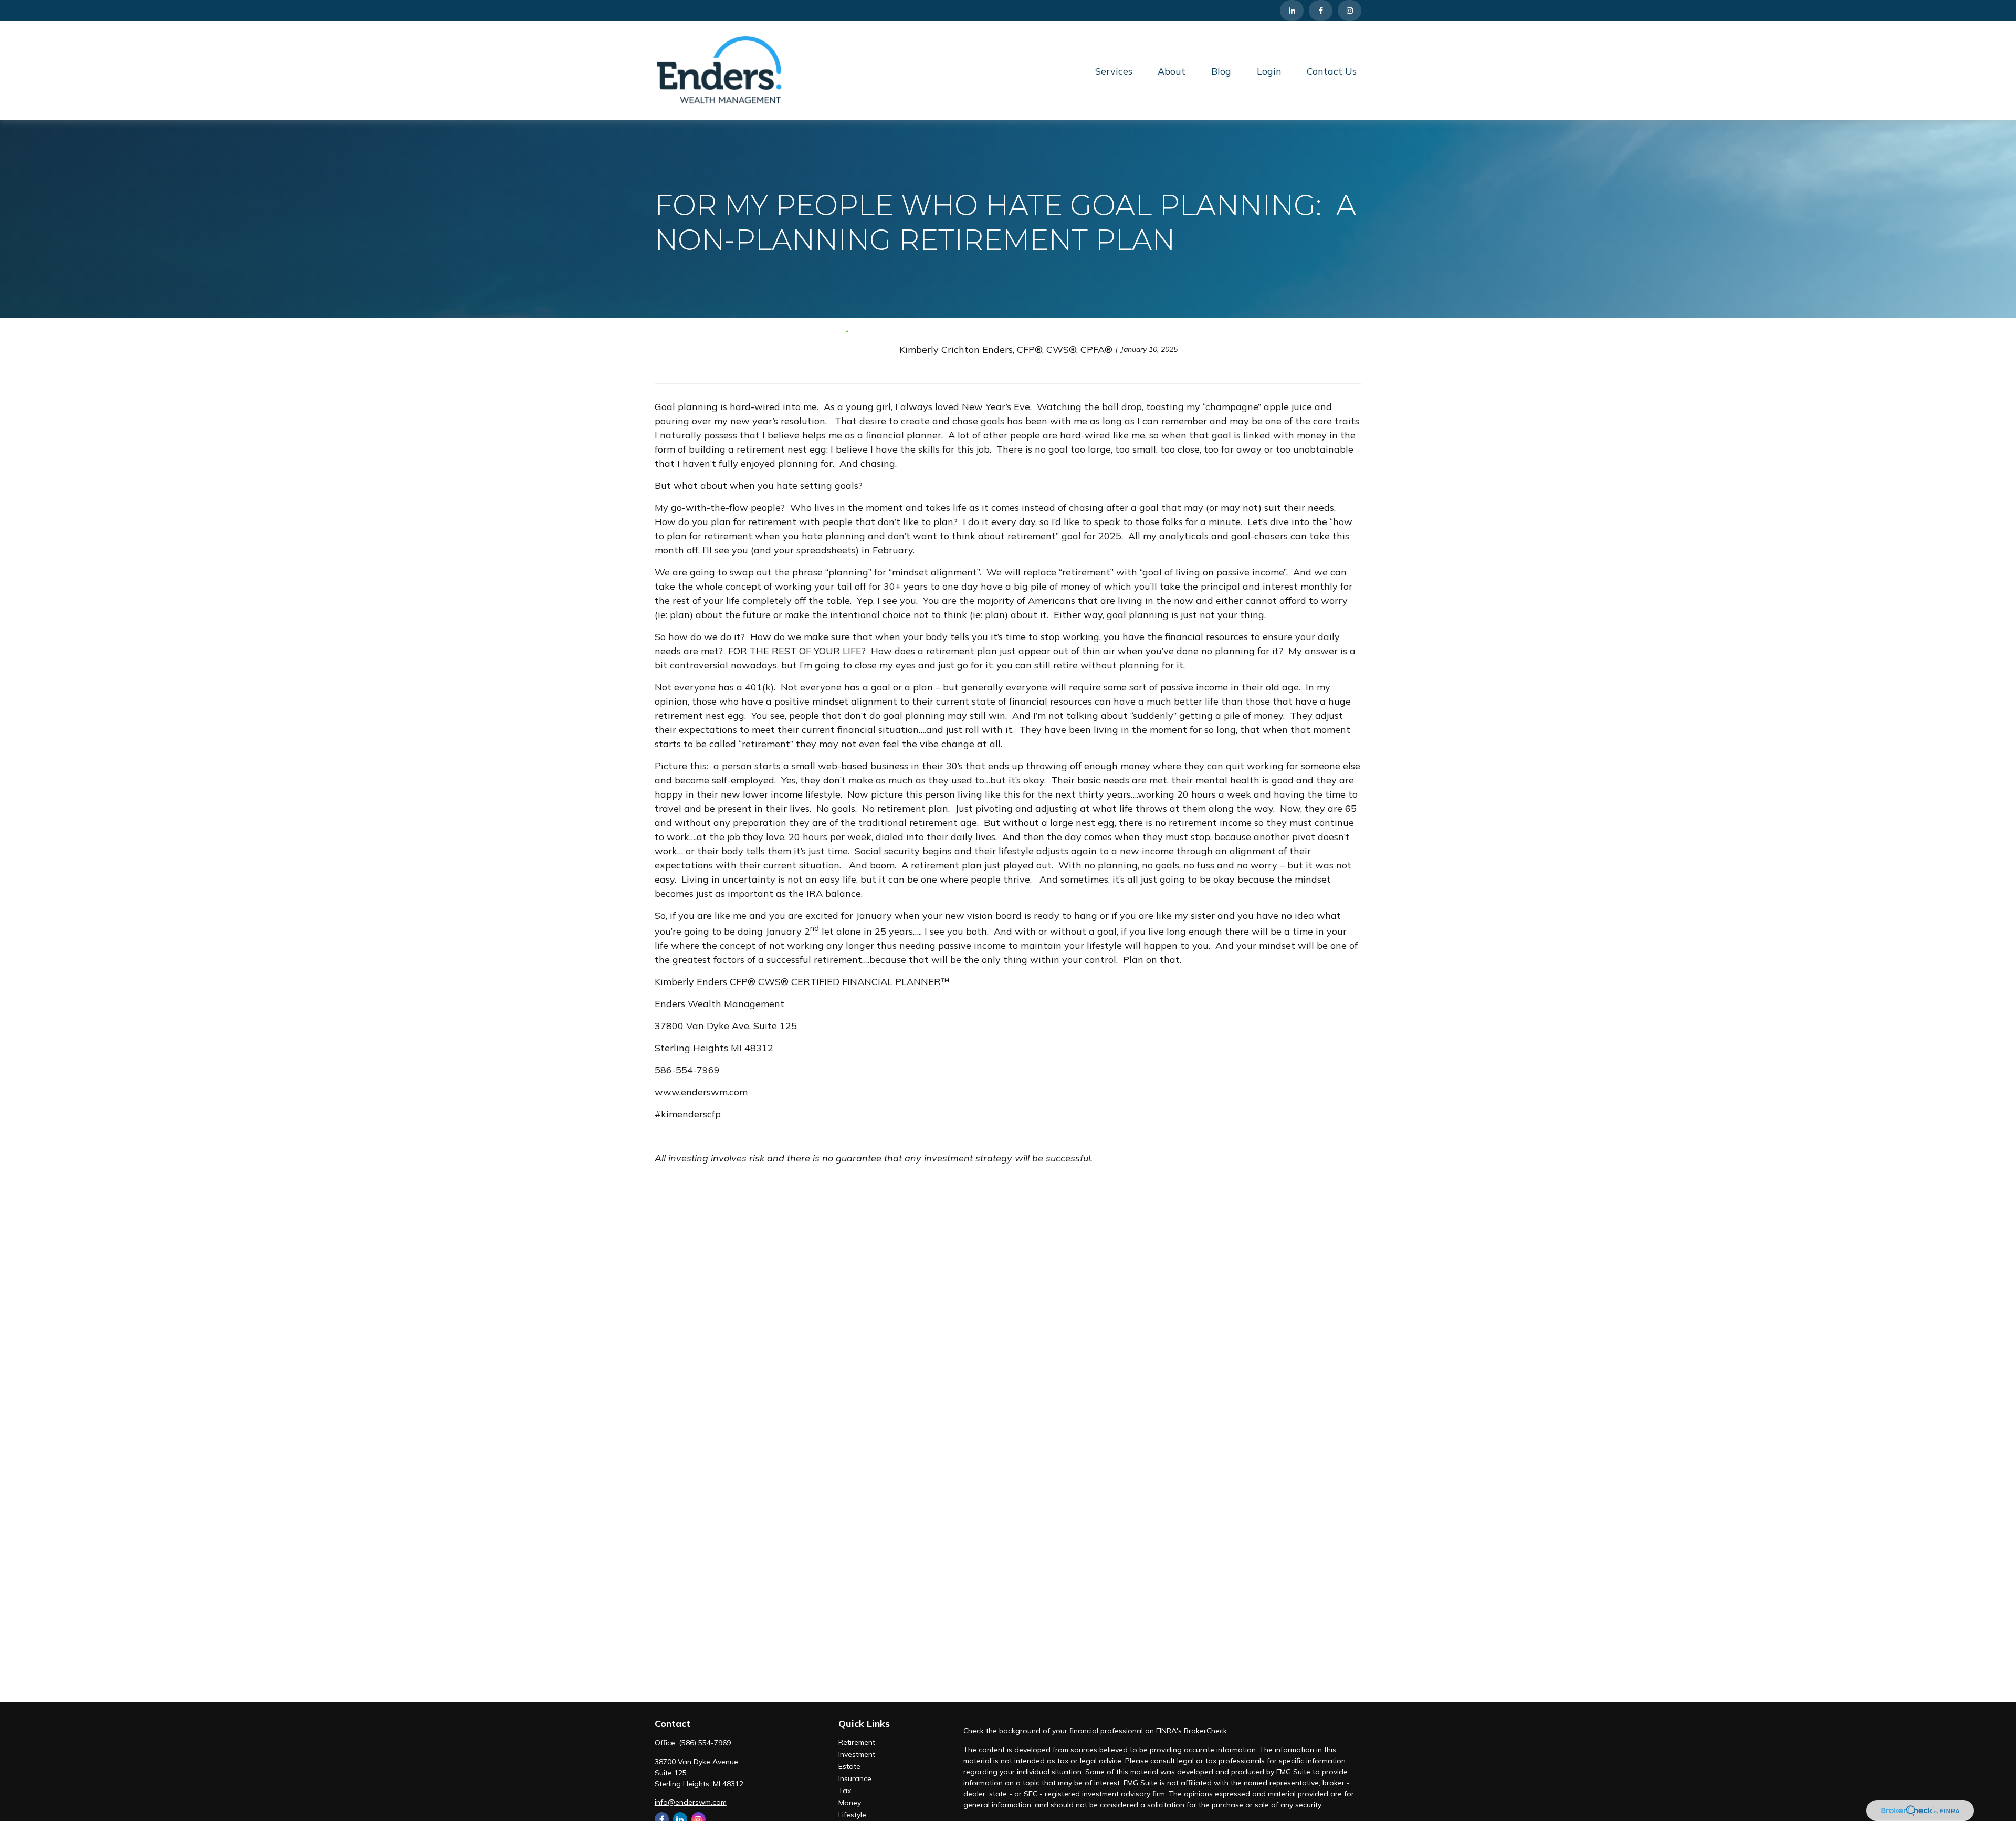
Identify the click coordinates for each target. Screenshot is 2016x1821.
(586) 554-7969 (705, 1743)
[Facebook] (1321, 11)
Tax (845, 1791)
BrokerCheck (1205, 1731)
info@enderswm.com (691, 1802)
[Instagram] (1350, 11)
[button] (1114, 71)
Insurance (855, 1778)
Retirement (857, 1742)
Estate (849, 1766)
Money (850, 1803)
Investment (857, 1754)
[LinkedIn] (1292, 11)
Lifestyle (852, 1815)
